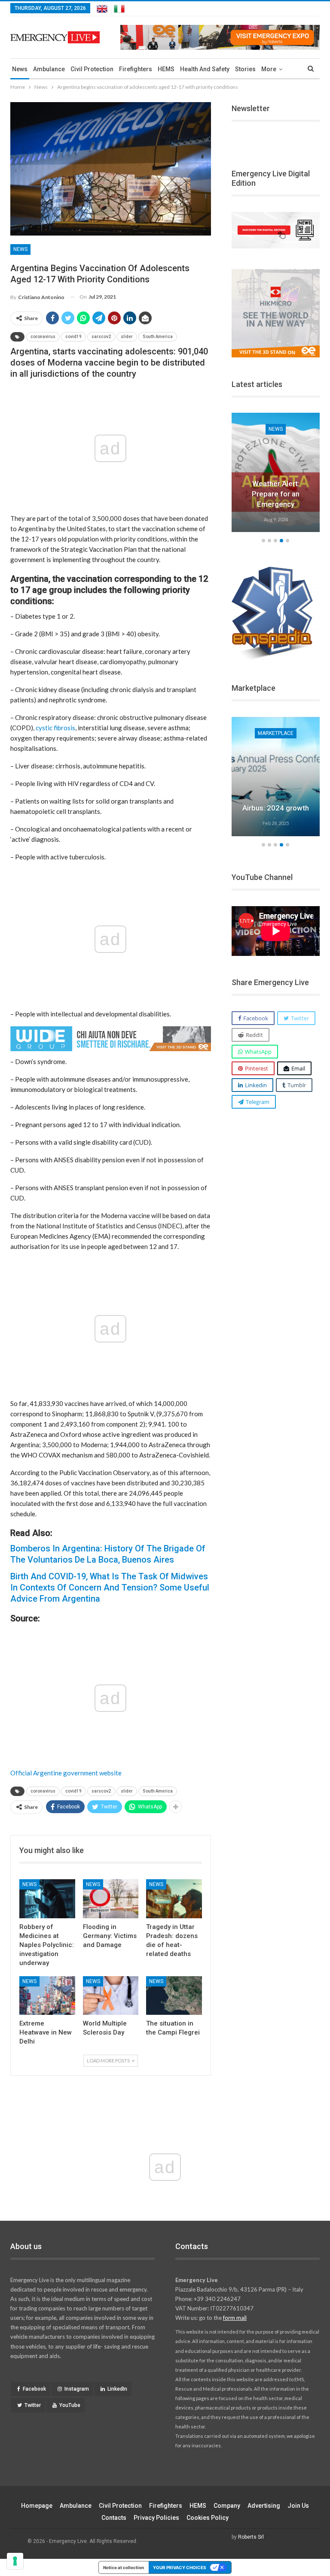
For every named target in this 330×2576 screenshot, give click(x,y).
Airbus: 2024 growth (276, 808)
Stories (245, 69)
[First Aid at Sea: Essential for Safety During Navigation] (276, 472)
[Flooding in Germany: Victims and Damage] (111, 1899)
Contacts (114, 2518)
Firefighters (136, 69)
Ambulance (49, 69)
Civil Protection (92, 69)
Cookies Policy (208, 2518)
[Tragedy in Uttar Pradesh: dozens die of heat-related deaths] (174, 1899)
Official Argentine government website (66, 1773)
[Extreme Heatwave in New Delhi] (47, 1996)
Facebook (34, 2389)
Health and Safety (205, 69)
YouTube (70, 2405)
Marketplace (276, 733)
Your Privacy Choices (180, 2567)
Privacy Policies (156, 2518)
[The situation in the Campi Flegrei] (174, 1996)
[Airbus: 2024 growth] (276, 777)
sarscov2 (101, 337)
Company (227, 2506)
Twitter (33, 2405)
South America (158, 337)
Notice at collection (124, 2567)
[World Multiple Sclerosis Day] (111, 1996)
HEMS (166, 69)
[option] (276, 474)
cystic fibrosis (55, 728)
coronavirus (43, 337)
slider (127, 337)
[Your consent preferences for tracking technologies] (15, 2561)
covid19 (73, 337)
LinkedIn (117, 2389)
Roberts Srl (251, 2537)
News (20, 69)
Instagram (77, 2389)
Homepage (37, 2506)
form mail (235, 2318)
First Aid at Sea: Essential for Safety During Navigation (276, 494)
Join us (298, 2506)
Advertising (264, 2506)
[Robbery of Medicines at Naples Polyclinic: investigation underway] (47, 1899)
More (269, 69)
